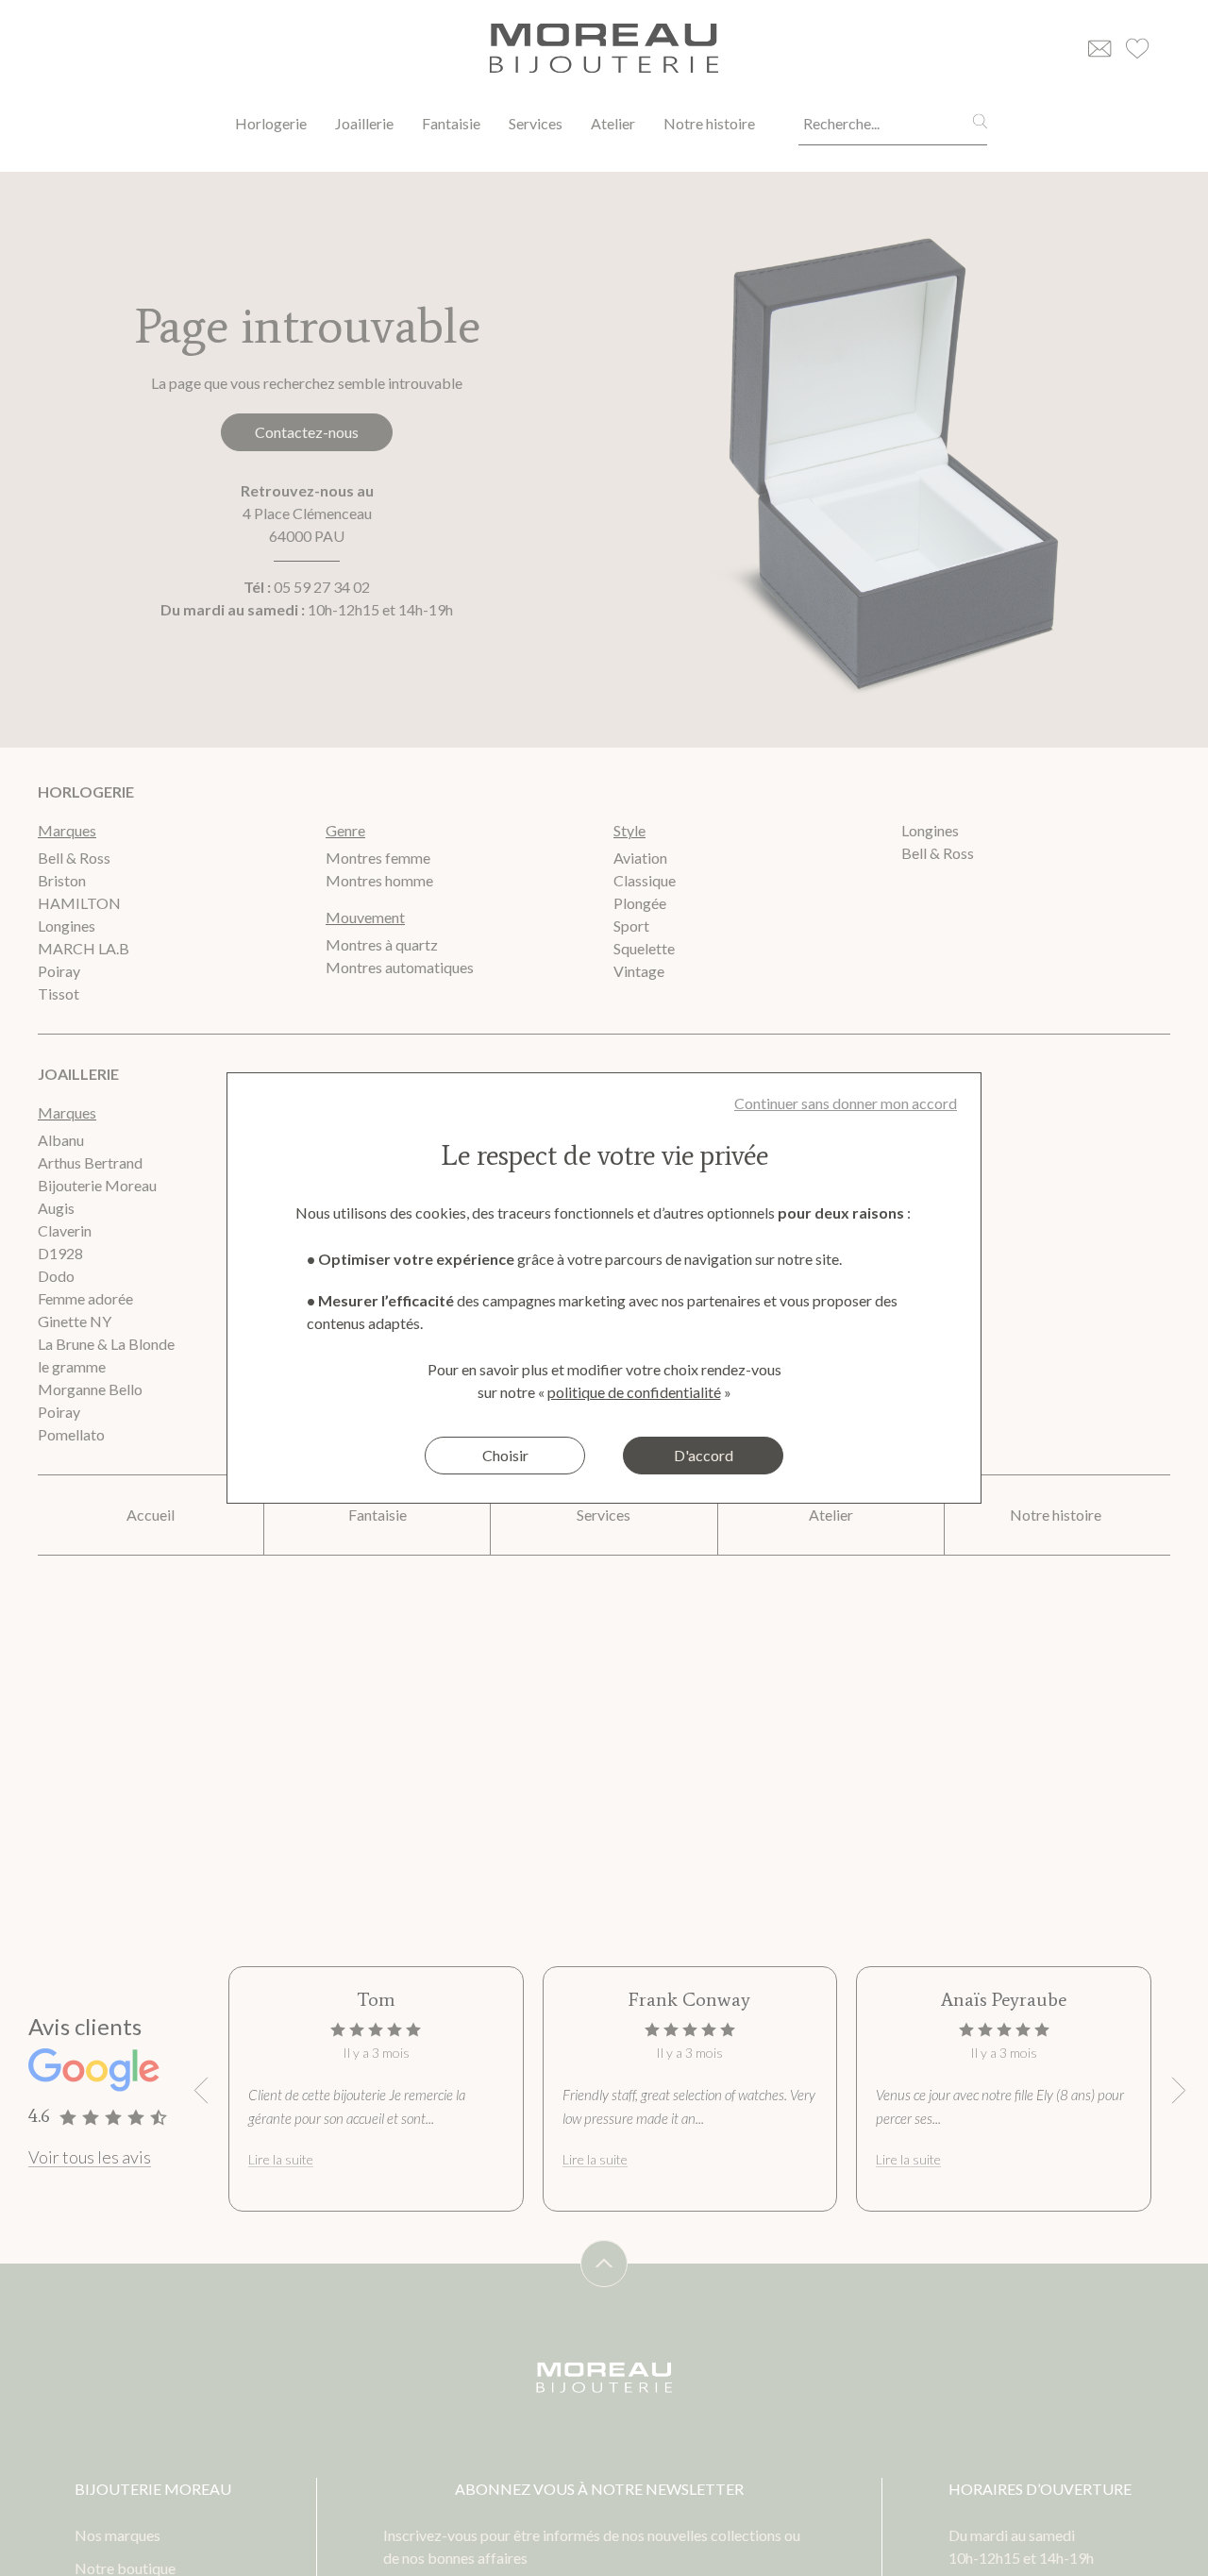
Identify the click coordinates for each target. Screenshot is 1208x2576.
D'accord (704, 1455)
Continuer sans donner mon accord (846, 1103)
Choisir (505, 1455)
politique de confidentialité (634, 1392)
